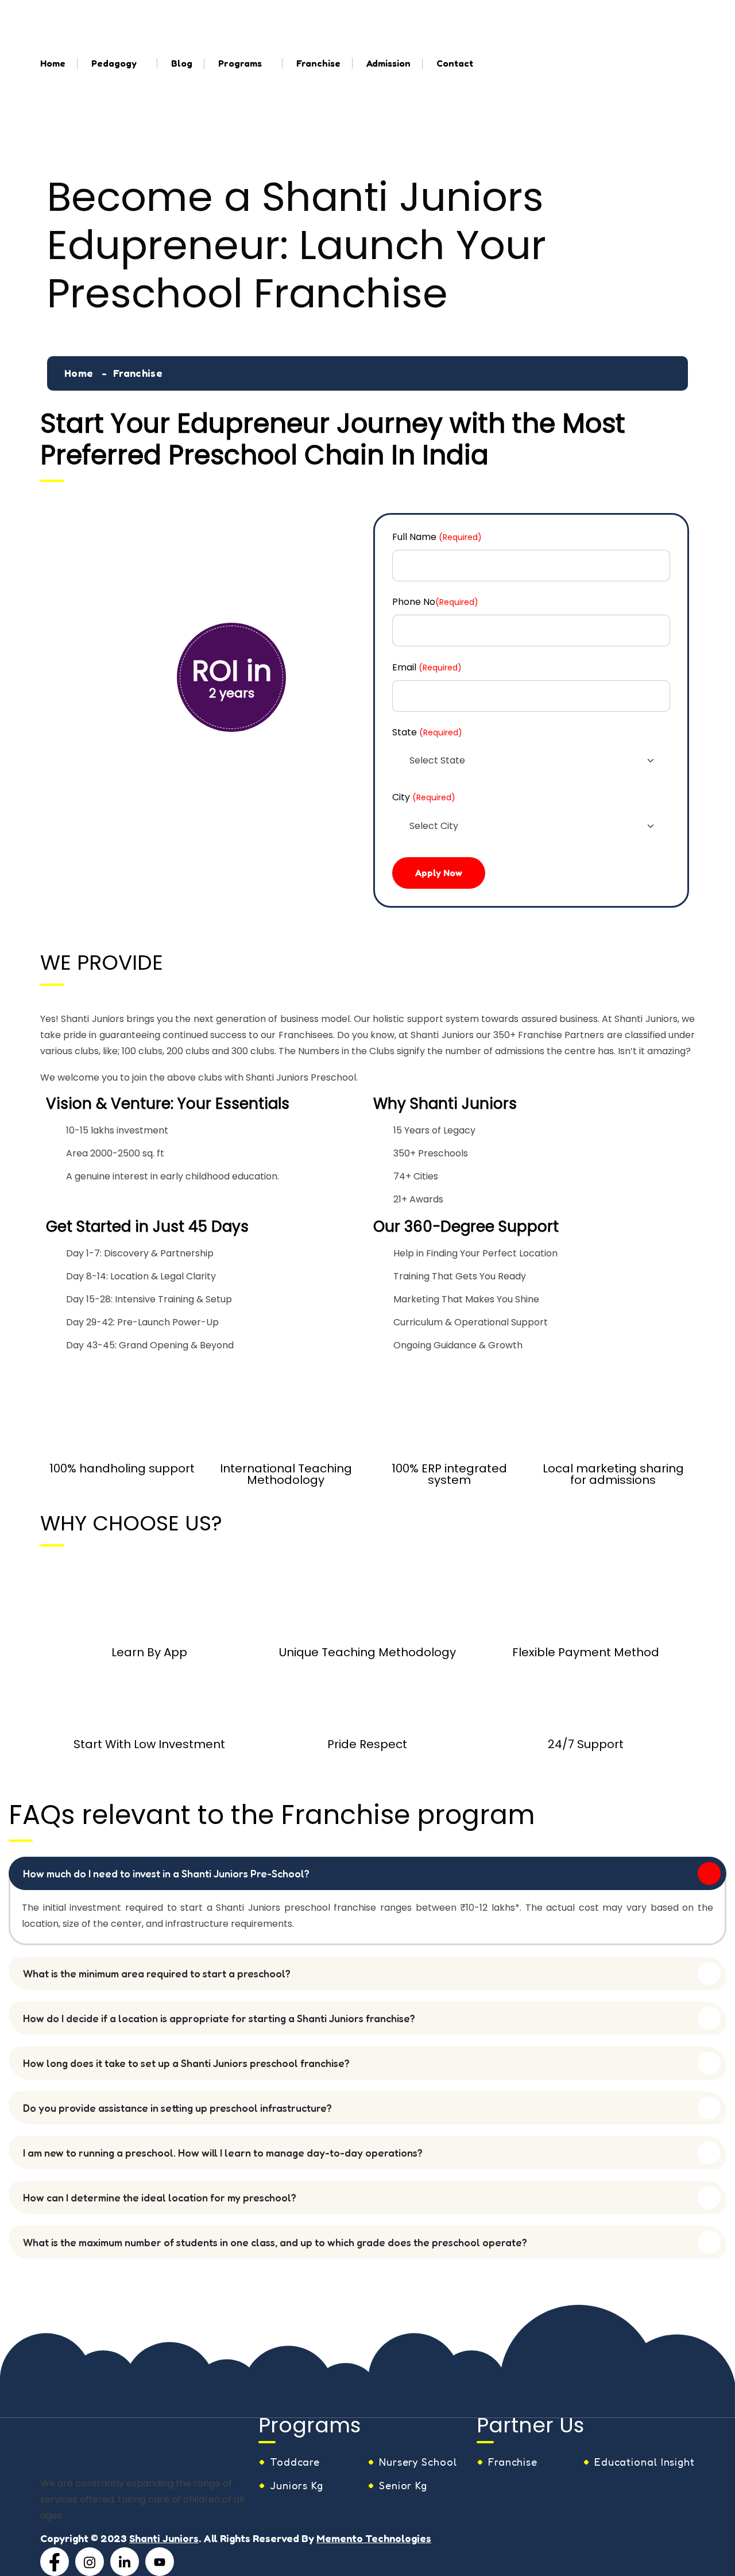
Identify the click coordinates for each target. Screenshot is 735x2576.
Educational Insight (645, 2462)
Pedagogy (114, 63)
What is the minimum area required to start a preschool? (157, 1973)
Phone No (435, 602)
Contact (455, 63)
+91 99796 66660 (627, 11)
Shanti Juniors (164, 2538)
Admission (388, 63)
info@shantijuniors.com (466, 11)
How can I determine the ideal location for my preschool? (160, 2197)
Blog (182, 63)
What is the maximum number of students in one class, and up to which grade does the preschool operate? (275, 2242)
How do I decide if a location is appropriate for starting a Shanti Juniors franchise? (219, 2018)
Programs (240, 63)
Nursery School (418, 2462)
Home (53, 63)
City (424, 797)
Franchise (318, 63)
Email (427, 667)
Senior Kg (403, 2485)
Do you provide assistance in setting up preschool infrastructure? (177, 2108)
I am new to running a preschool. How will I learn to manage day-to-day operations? (223, 2153)
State (427, 732)
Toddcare (295, 2462)
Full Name (437, 537)
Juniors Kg (297, 2485)
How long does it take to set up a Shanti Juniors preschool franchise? (186, 2063)
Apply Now (439, 873)
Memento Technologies (374, 2538)
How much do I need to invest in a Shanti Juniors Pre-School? (166, 1873)
